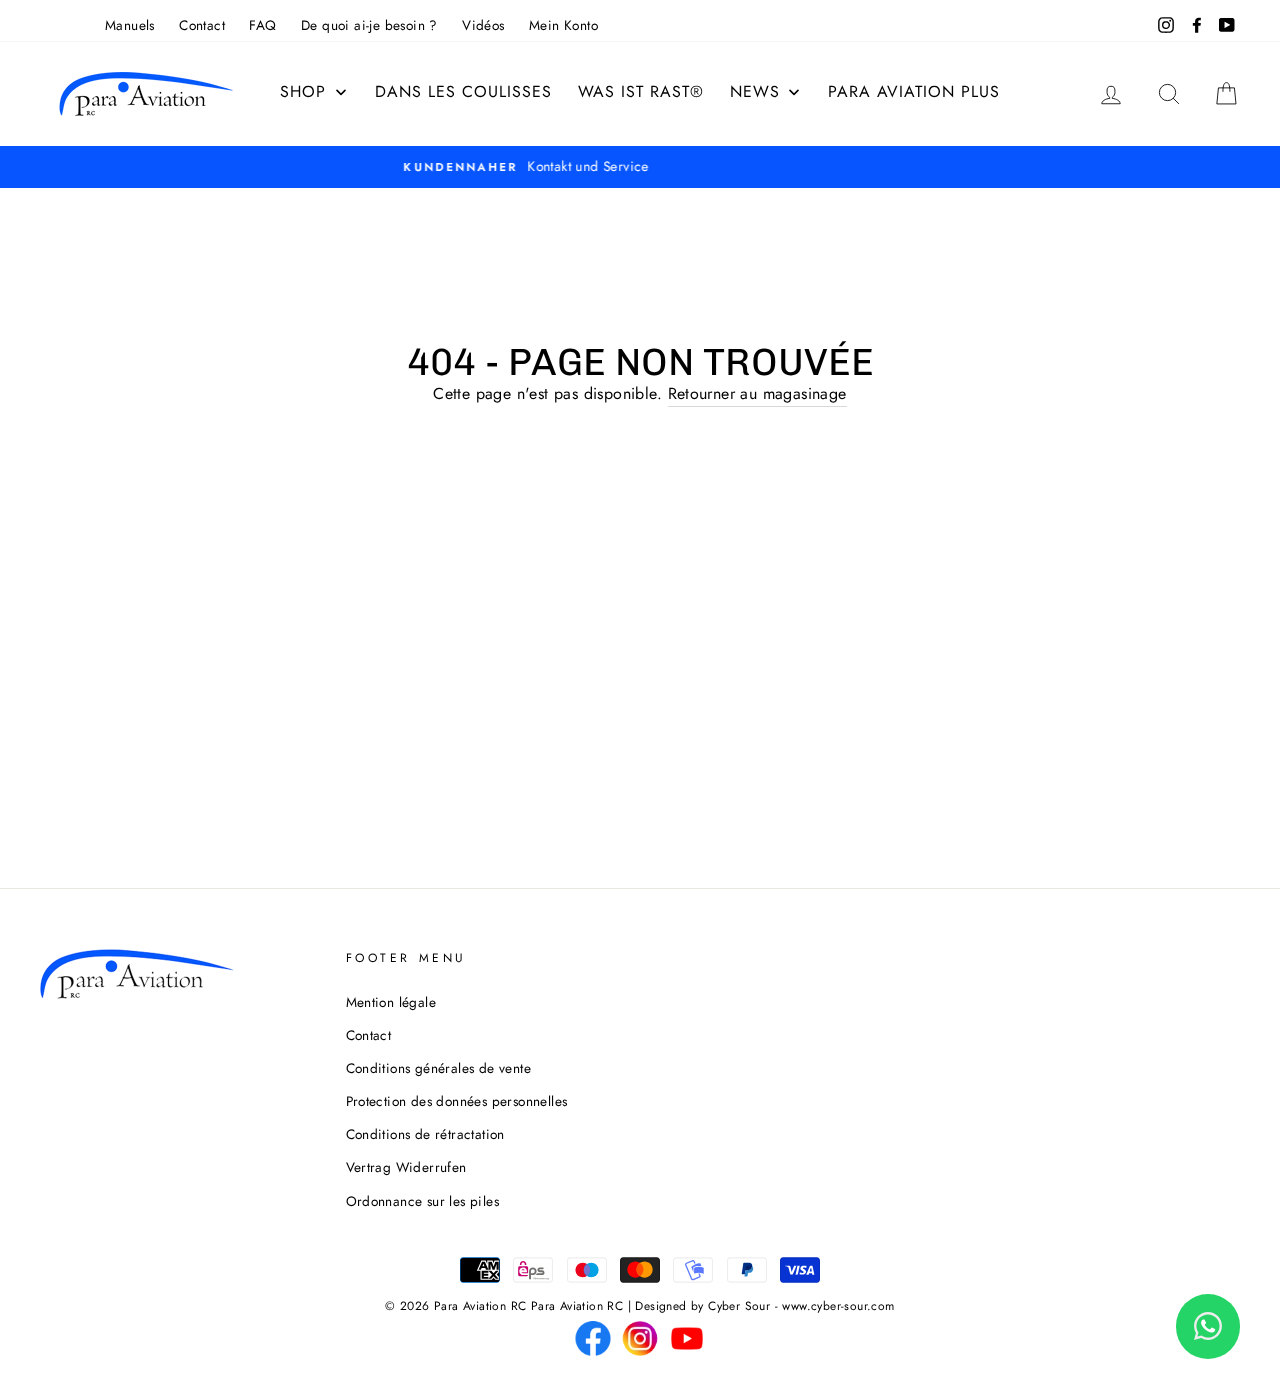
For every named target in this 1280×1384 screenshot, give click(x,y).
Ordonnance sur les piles (423, 1201)
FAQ (262, 25)
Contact (202, 25)
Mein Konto (563, 25)
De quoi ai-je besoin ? (369, 25)
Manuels (130, 25)
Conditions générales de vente (439, 1068)
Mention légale (391, 1002)
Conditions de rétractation (425, 1134)
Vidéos (483, 25)
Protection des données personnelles (457, 1101)
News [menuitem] (755, 91)
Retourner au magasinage (757, 393)
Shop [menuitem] (303, 91)
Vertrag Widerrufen (406, 1167)
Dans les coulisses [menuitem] (463, 91)
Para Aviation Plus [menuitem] (914, 91)
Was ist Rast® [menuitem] (641, 91)
